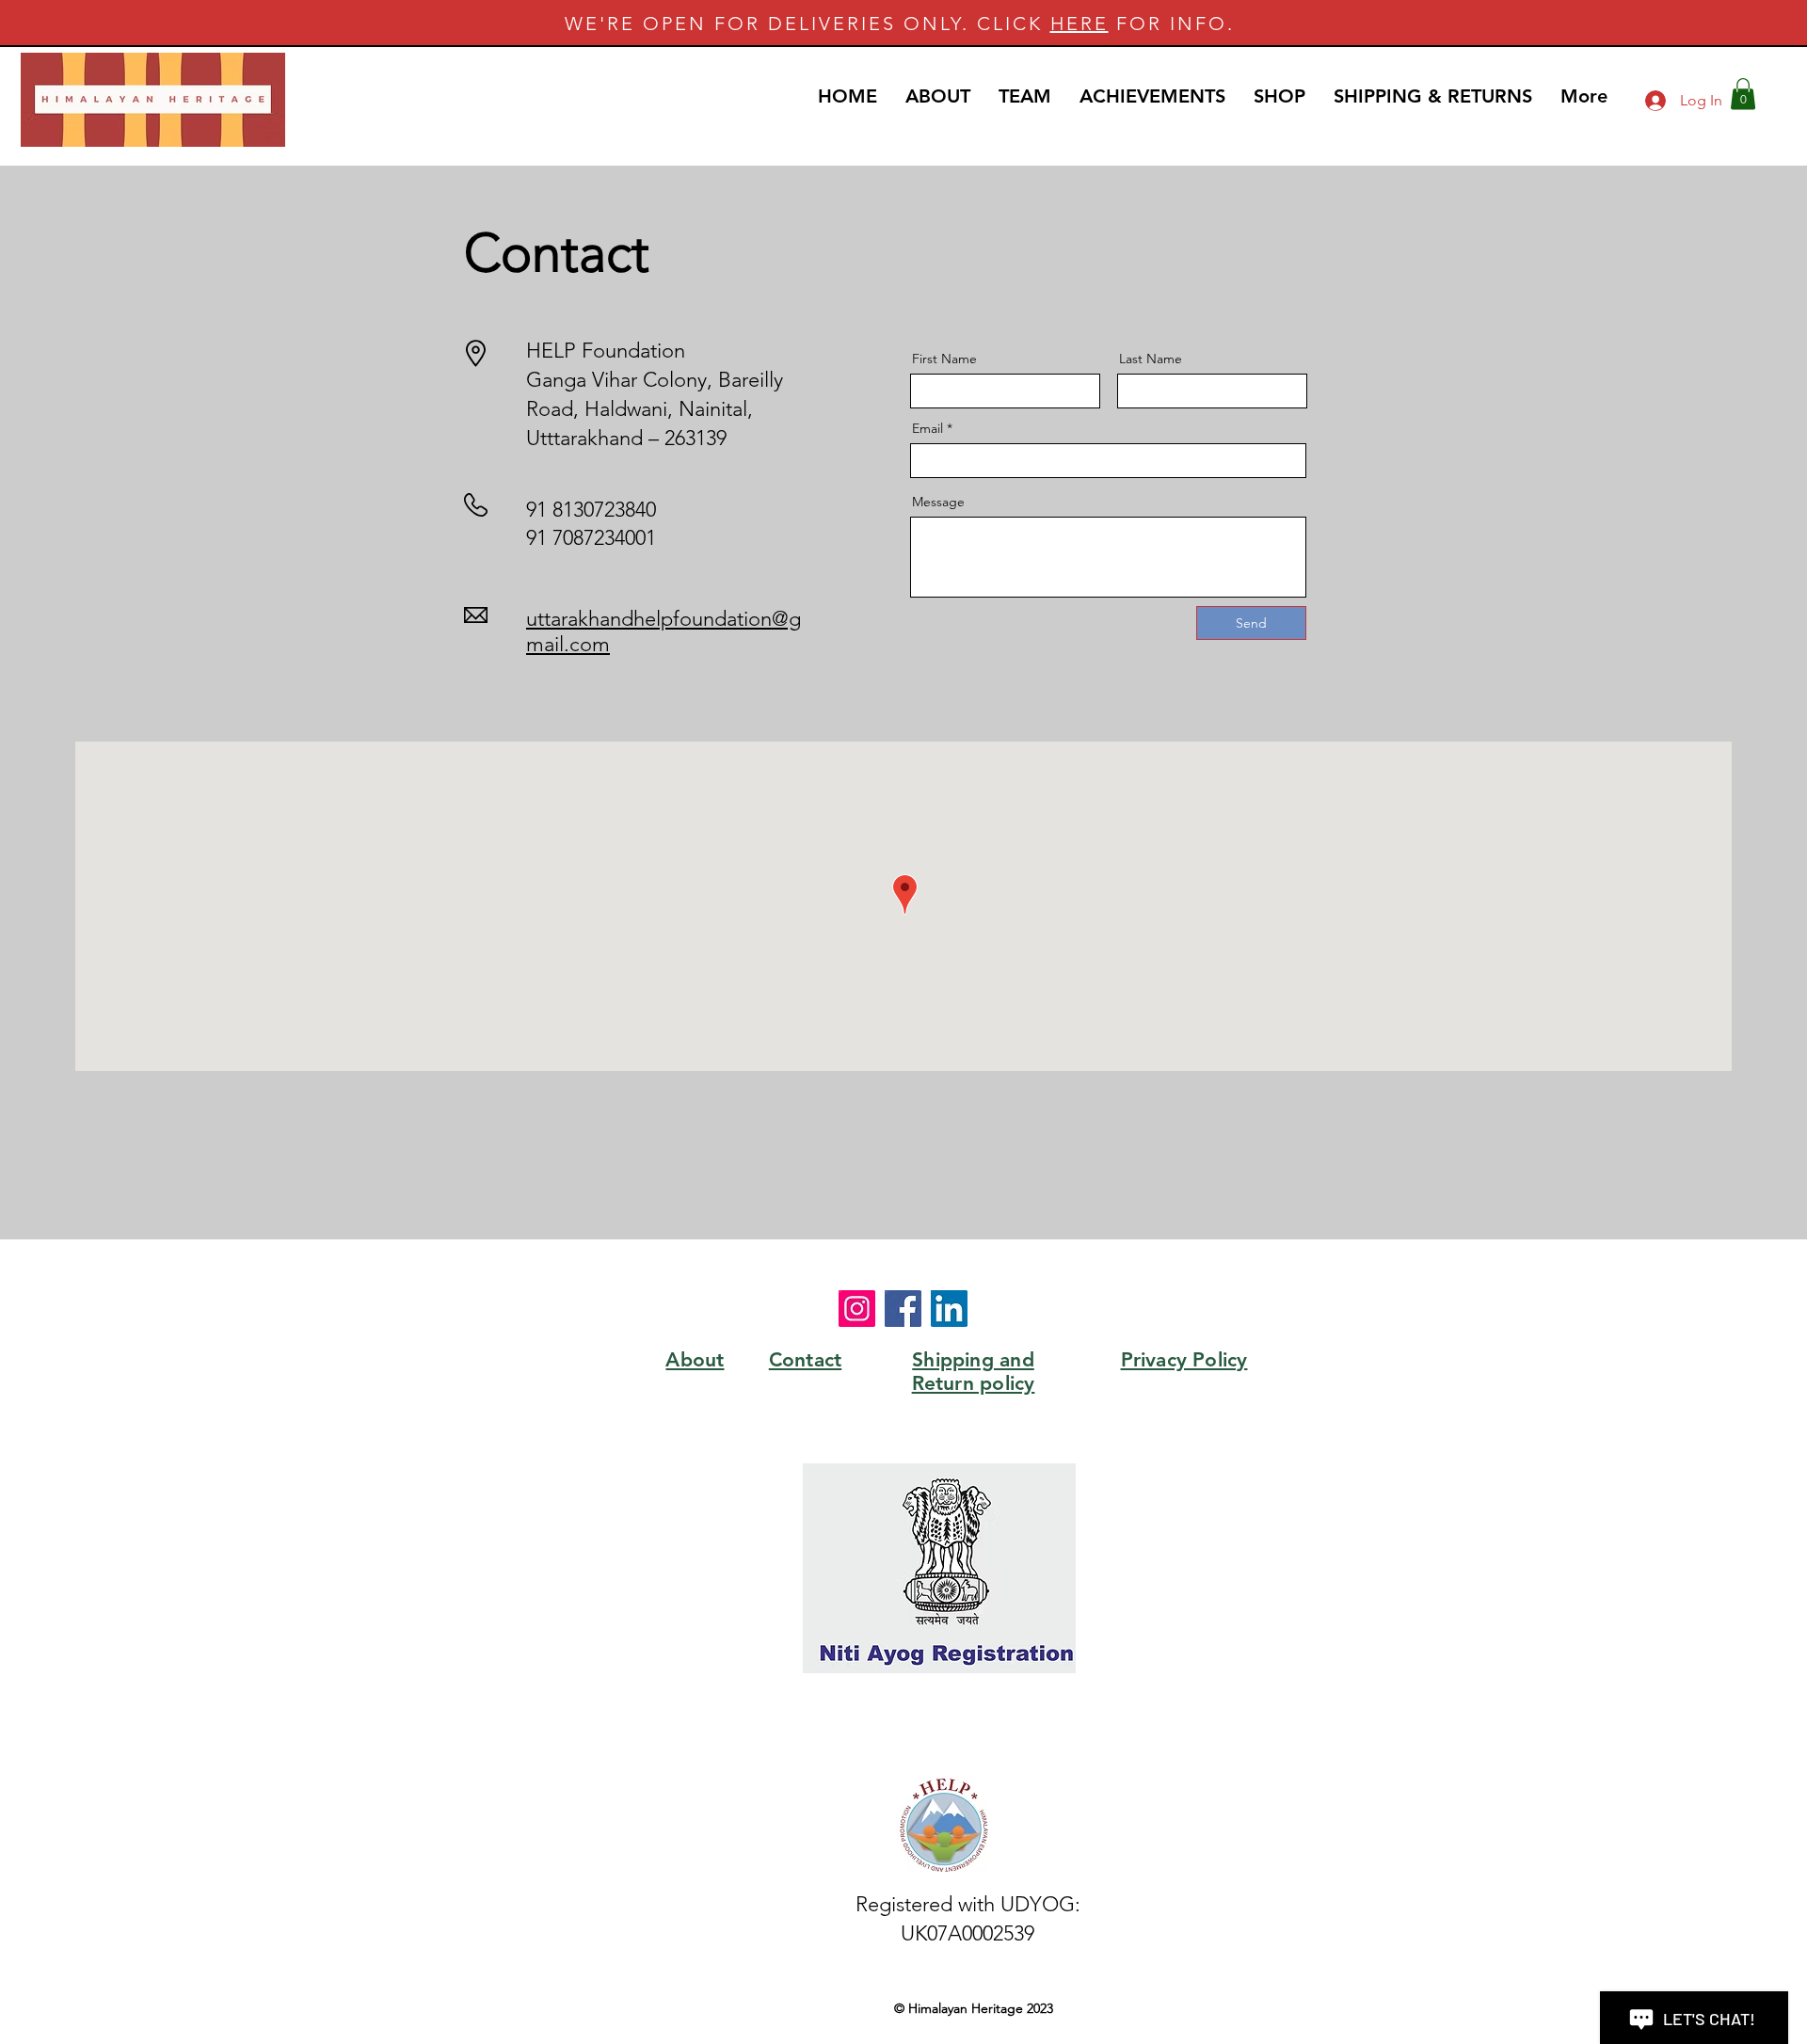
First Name (944, 359)
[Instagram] (857, 1309)
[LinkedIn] (949, 1309)
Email (927, 428)
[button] (1743, 94)
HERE (1079, 24)
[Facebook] (903, 1309)
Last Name (1151, 359)
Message (938, 502)
